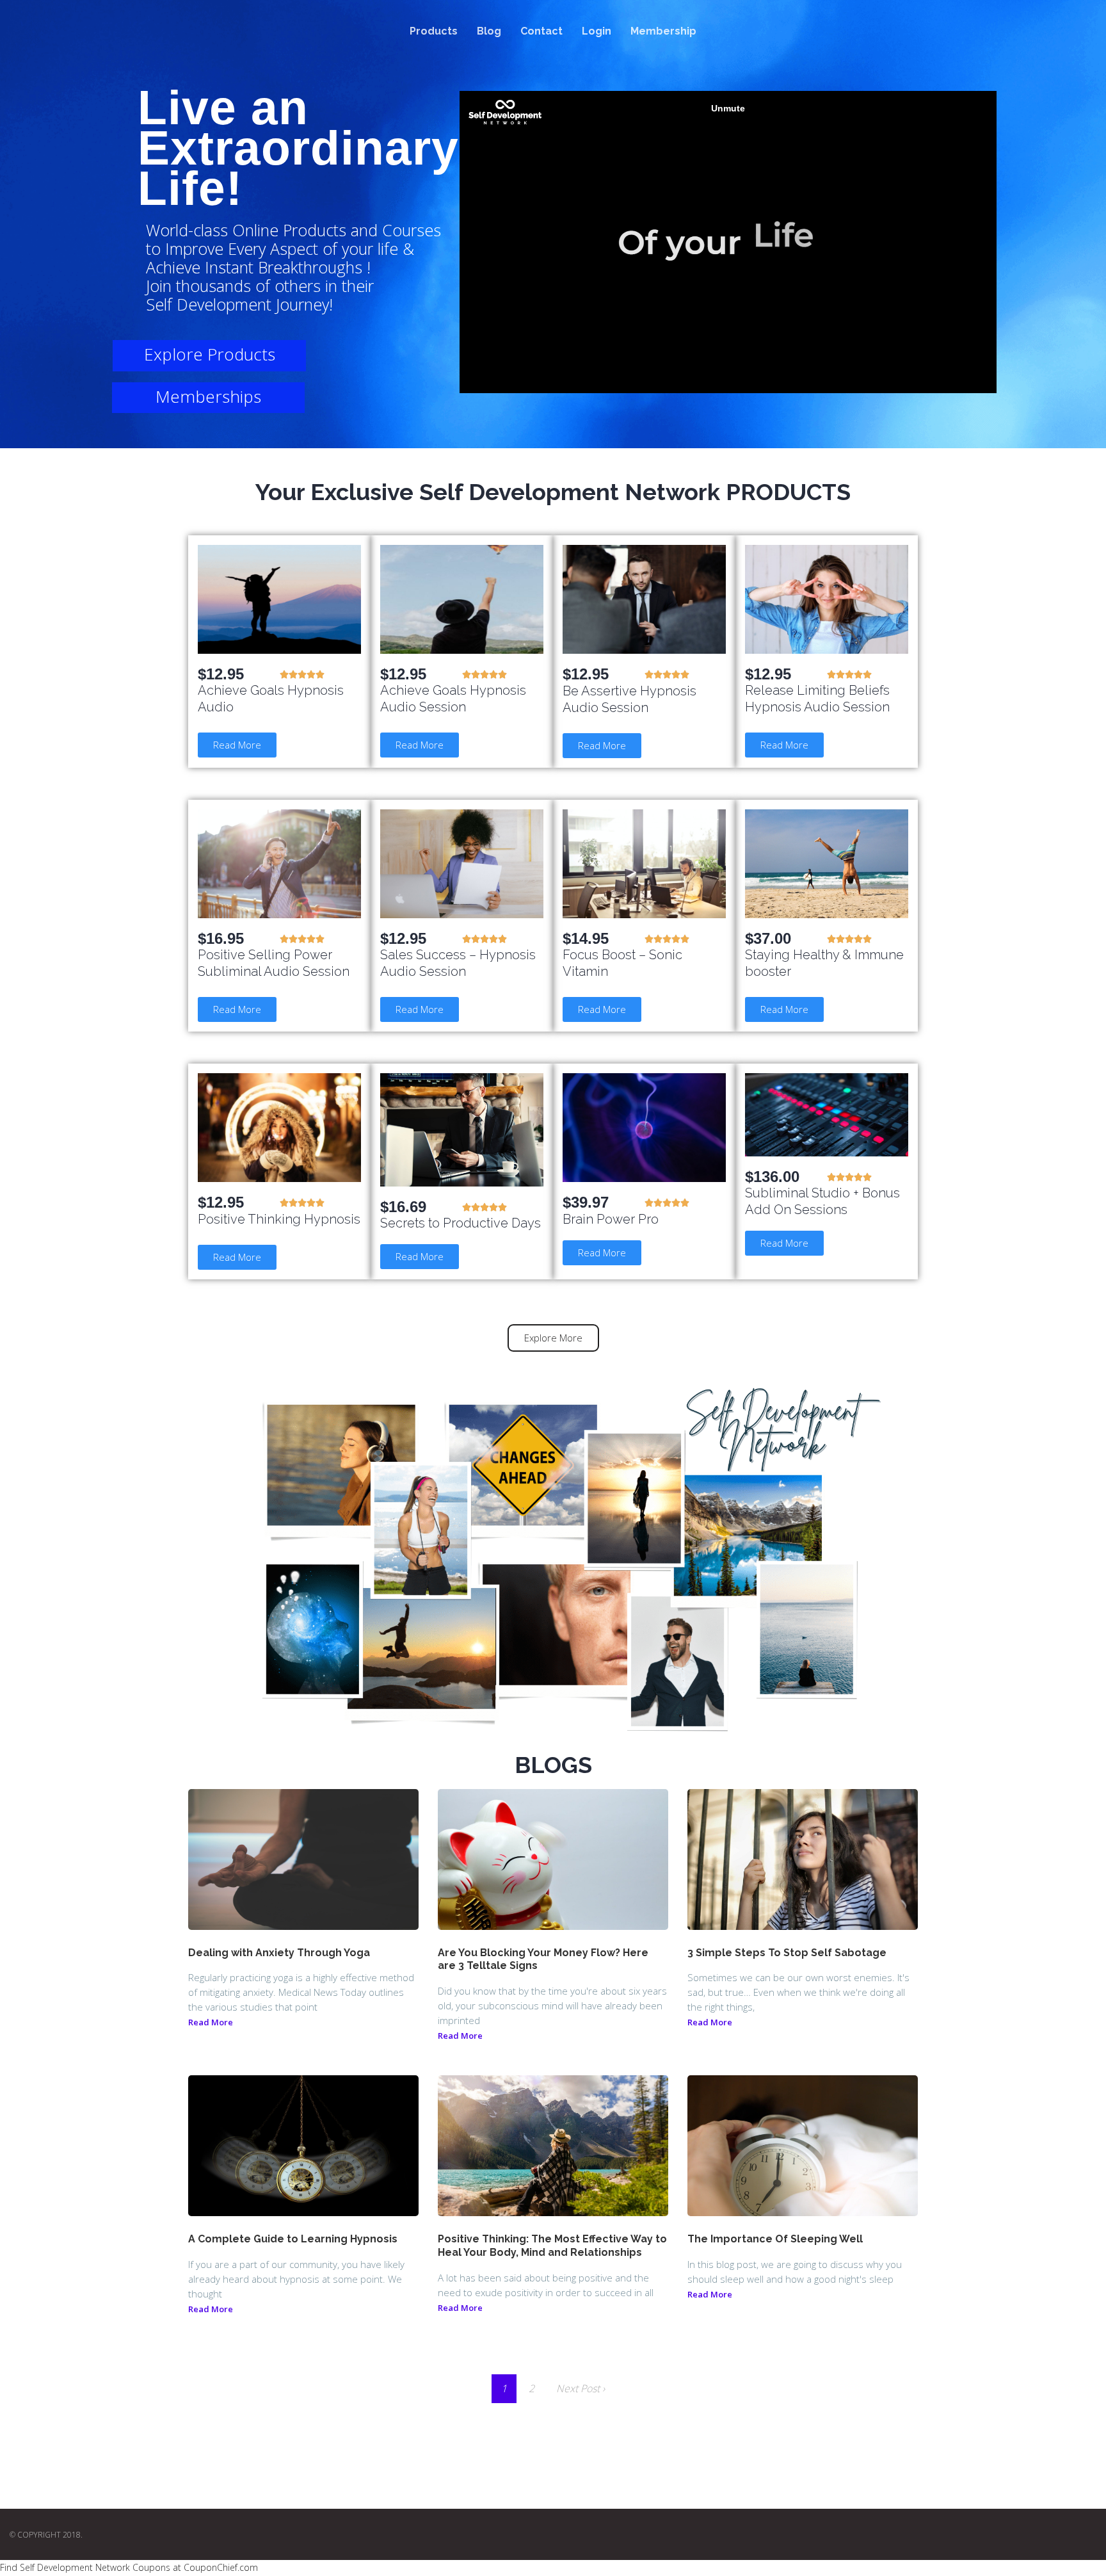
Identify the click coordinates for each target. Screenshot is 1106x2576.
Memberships (208, 396)
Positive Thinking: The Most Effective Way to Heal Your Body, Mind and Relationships (552, 2246)
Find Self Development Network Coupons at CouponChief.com (129, 2567)
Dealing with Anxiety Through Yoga (279, 1953)
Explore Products (210, 354)
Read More (211, 2022)
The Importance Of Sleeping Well (775, 2239)
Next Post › (581, 2388)
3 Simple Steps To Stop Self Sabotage (787, 1953)
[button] (237, 745)
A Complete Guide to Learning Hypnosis (293, 2239)
